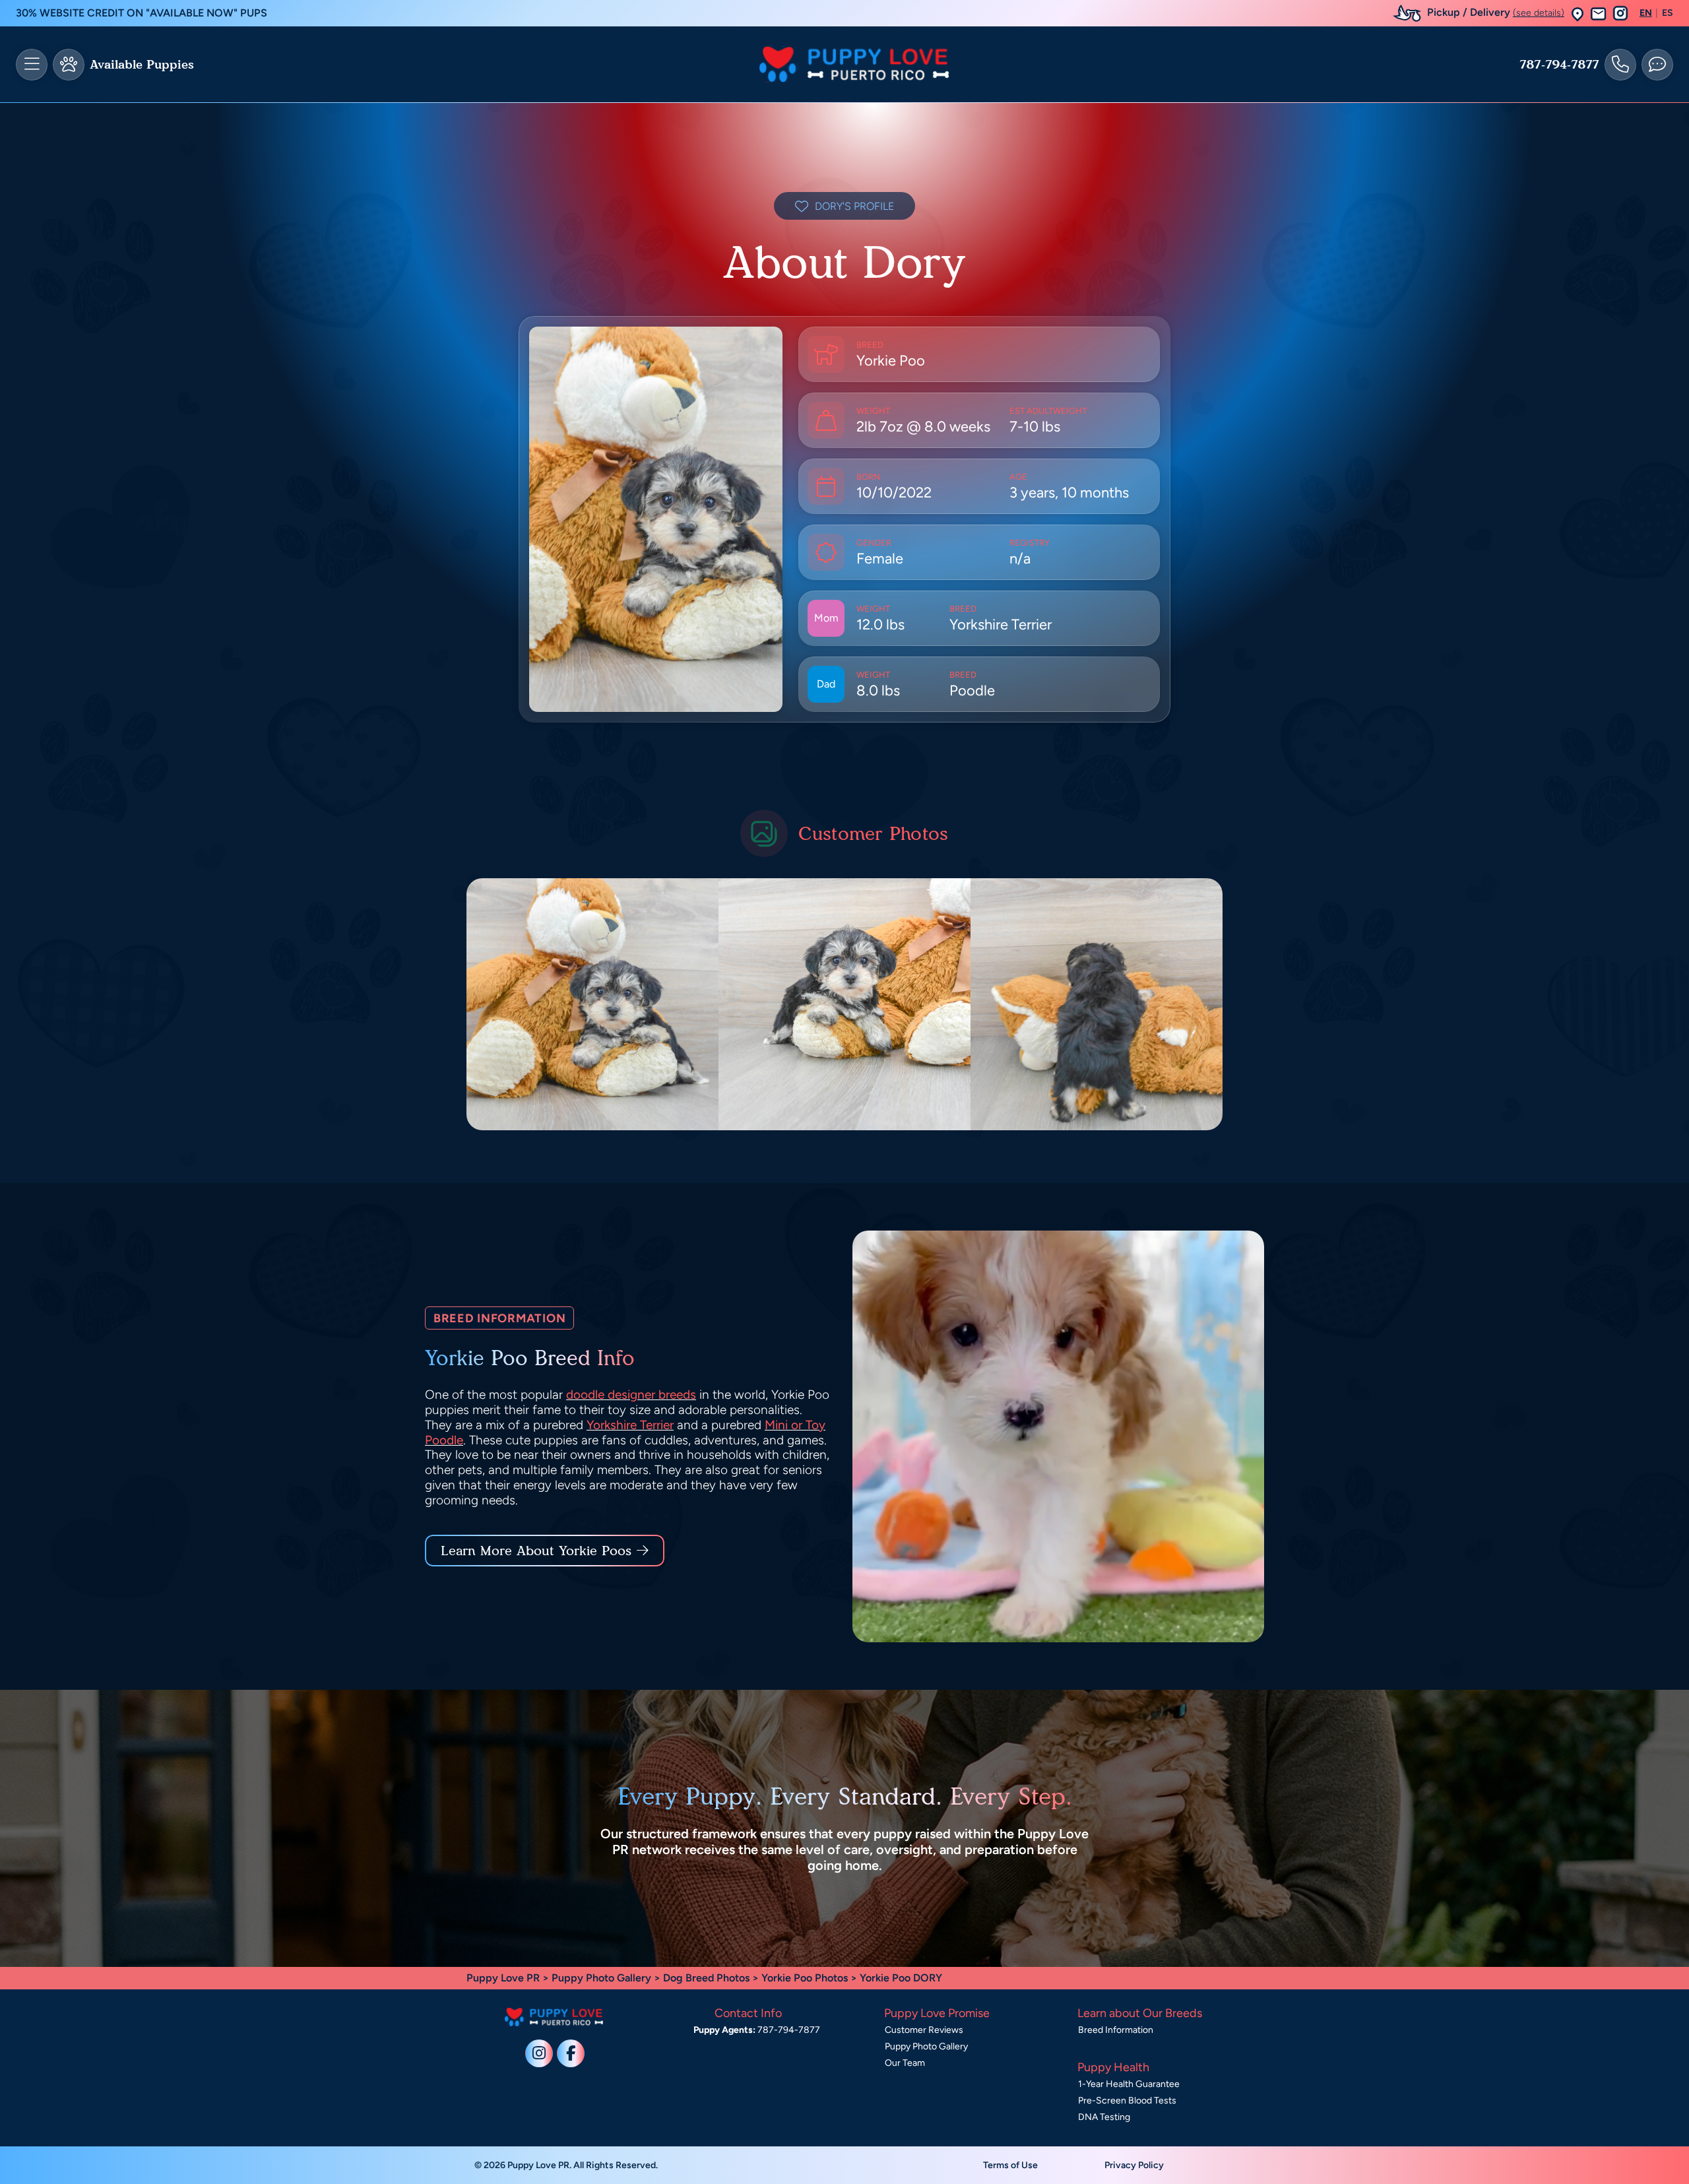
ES (1668, 13)
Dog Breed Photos (706, 1978)
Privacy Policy (1134, 2165)
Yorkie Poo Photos (805, 1978)
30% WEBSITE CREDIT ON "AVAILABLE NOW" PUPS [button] (142, 13)
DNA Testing (1104, 2117)
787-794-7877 (1559, 65)
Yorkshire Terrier (630, 1425)
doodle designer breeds (631, 1395)
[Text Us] (1657, 65)
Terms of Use (1010, 2165)
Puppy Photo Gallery (601, 1978)
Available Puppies (142, 65)
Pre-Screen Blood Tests (1127, 2101)
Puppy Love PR (503, 1978)
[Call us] (1620, 65)
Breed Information (1116, 2030)
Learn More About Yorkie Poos (536, 1551)
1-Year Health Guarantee (1129, 2084)
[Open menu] (32, 65)
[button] (1577, 14)
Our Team (905, 2063)
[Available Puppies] (69, 65)
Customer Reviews (924, 2030)
